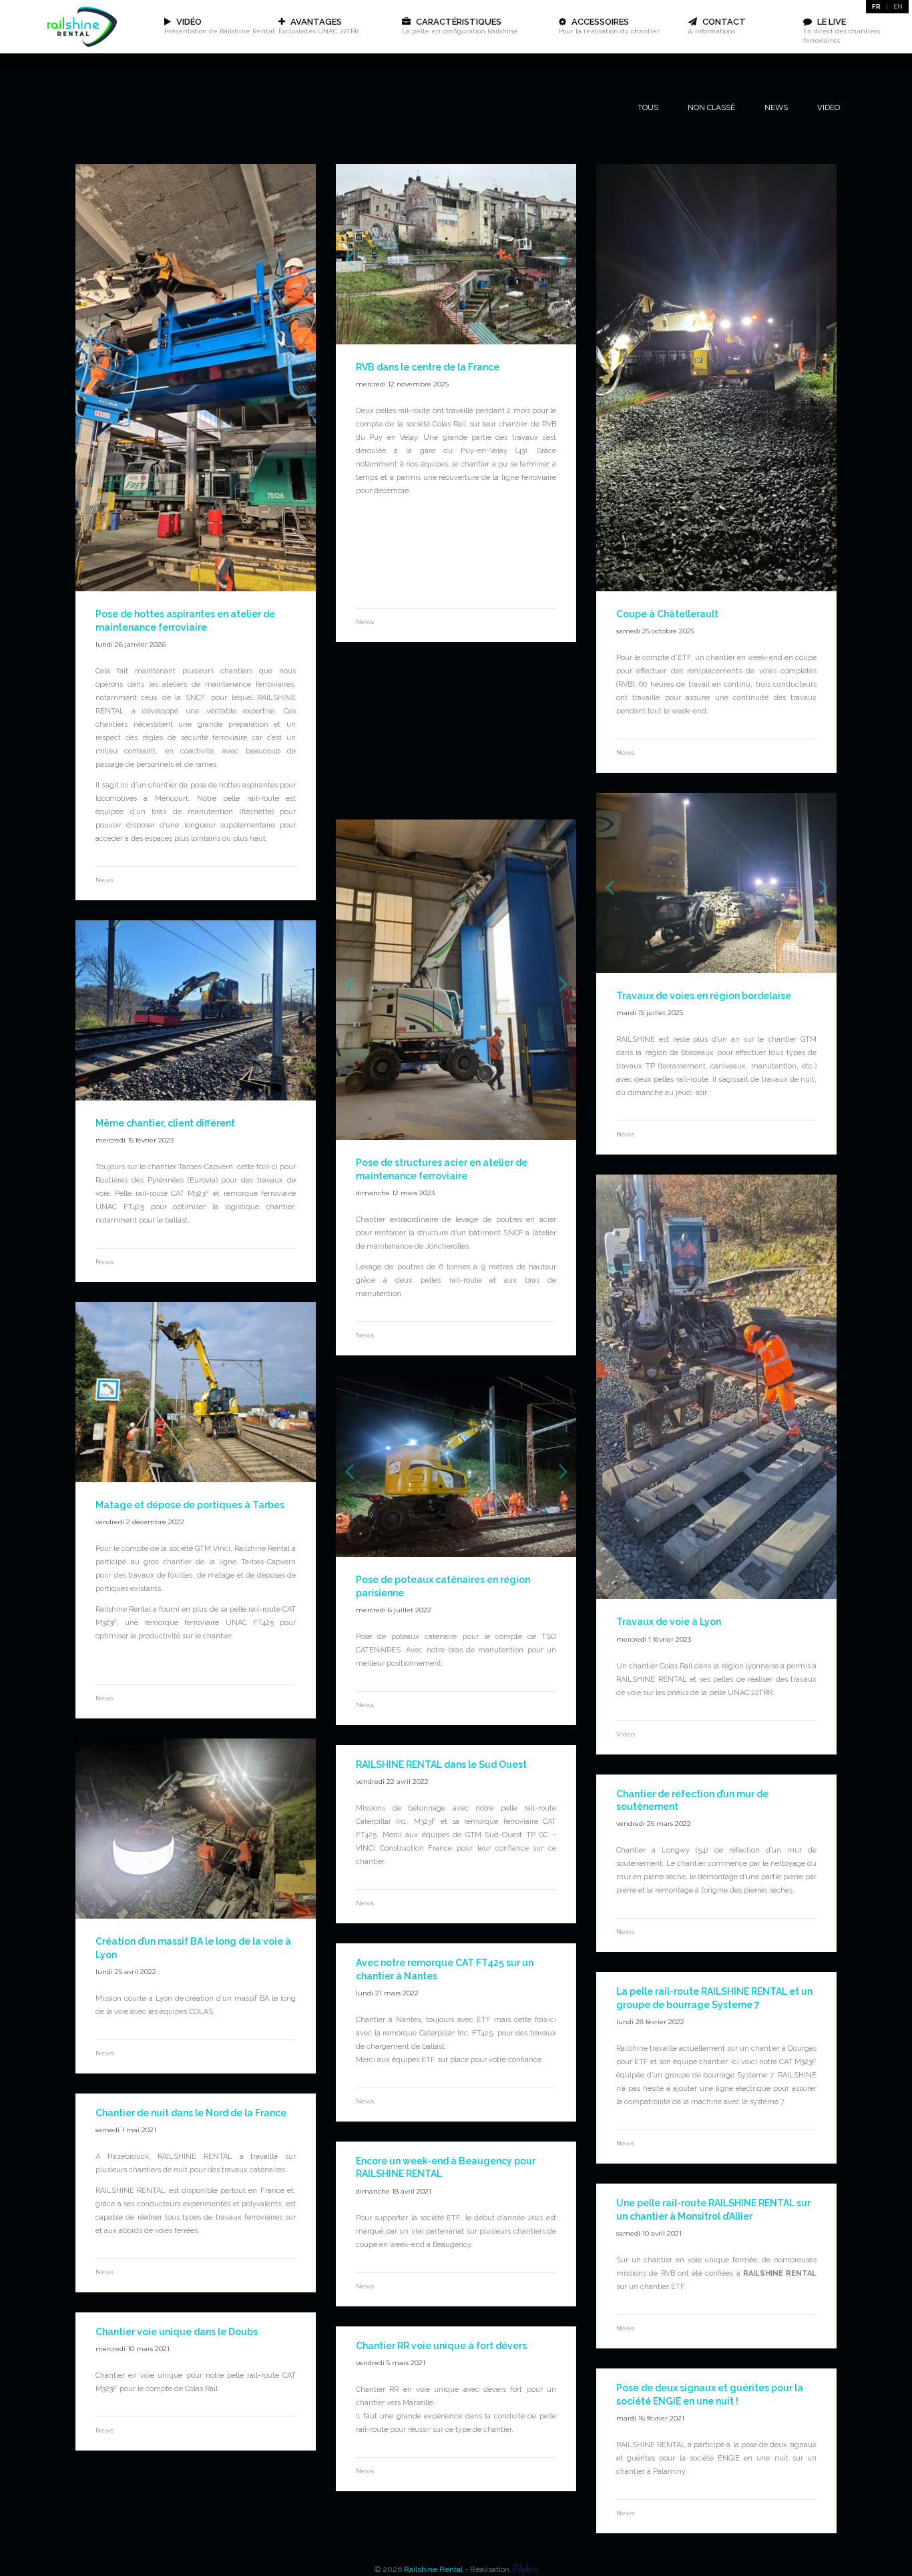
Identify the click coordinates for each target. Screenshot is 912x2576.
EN (898, 6)
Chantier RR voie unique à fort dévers (441, 2346)
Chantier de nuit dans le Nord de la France (191, 2113)
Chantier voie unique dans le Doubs (177, 2332)
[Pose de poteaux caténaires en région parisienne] (456, 1554)
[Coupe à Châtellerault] (716, 588)
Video (829, 107)
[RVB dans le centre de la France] (456, 588)
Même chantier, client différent (165, 1123)
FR (876, 6)
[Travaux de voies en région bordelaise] (716, 970)
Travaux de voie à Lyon (669, 1622)
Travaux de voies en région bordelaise (704, 996)
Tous (648, 107)
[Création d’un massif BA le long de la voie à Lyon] (196, 1915)
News (776, 107)
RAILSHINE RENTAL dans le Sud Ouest (441, 1764)
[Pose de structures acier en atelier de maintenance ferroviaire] (456, 1137)
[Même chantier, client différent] (196, 1097)
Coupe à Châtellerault (667, 614)
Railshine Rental (433, 2569)
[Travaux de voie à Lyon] (716, 1596)
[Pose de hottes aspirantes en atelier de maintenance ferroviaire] (196, 588)
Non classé (711, 107)
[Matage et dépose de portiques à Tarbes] (196, 1479)
